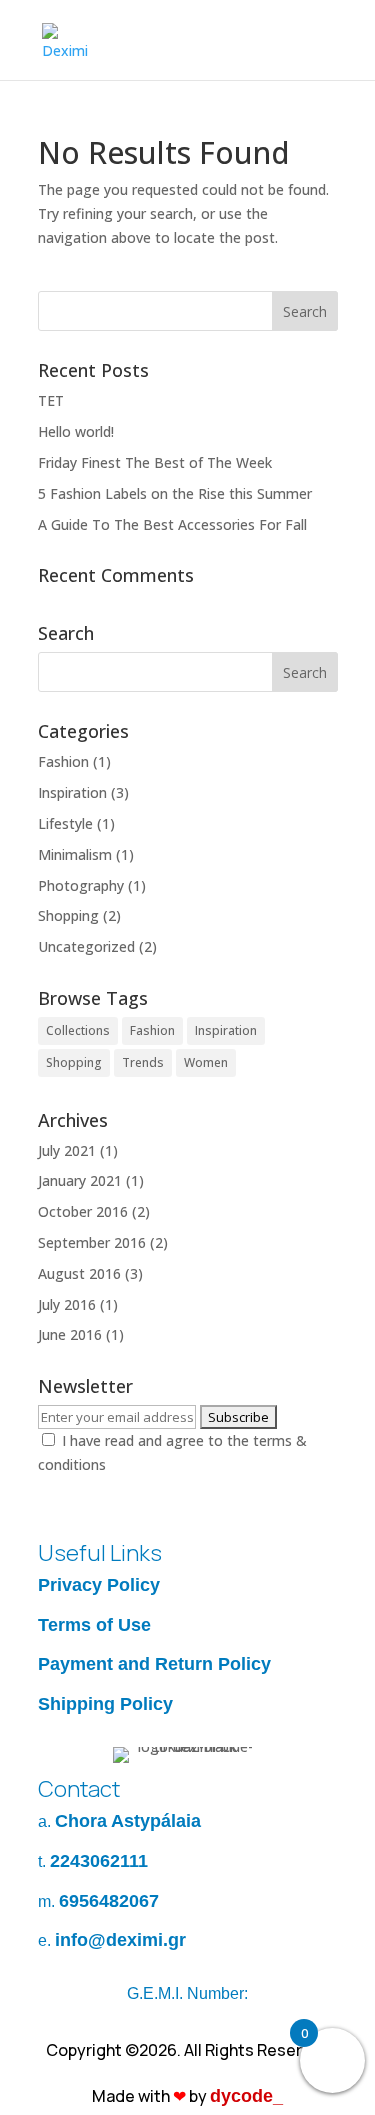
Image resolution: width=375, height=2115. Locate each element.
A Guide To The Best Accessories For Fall (172, 524)
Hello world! (76, 431)
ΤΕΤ (51, 400)
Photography (81, 885)
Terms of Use (94, 1625)
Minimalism (75, 854)
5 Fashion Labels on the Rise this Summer (175, 493)
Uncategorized (86, 946)
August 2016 (79, 1273)
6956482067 (109, 1901)
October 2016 (83, 1211)
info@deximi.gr (120, 1940)
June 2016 (70, 1334)
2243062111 (99, 1861)
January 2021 (80, 1180)
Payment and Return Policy (154, 1664)
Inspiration (72, 792)
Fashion (63, 761)
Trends (143, 1062)
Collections (78, 1030)
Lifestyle (65, 823)
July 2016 (67, 1304)
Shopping (68, 915)
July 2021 (67, 1150)
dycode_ (246, 2096)
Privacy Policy (99, 1585)
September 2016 (92, 1242)
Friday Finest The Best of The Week (155, 462)
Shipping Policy (105, 1704)
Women (206, 1062)
